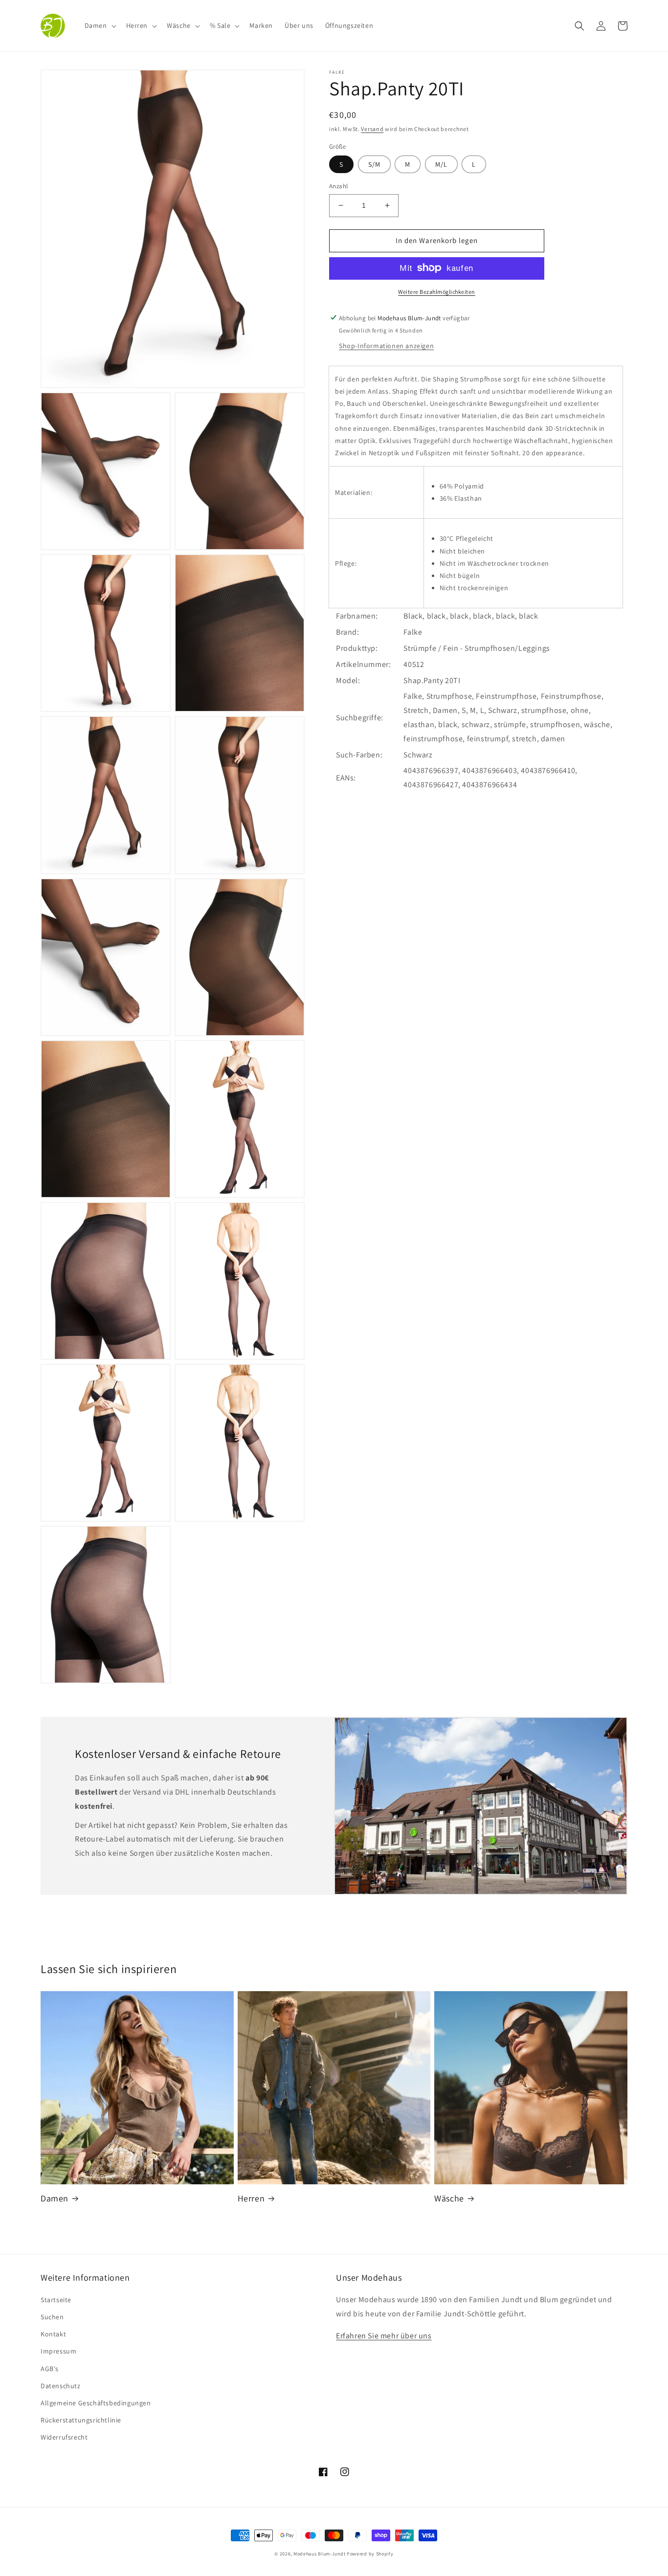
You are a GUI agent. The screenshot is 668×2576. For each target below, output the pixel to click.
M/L (441, 164)
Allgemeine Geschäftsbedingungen (96, 2403)
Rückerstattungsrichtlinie (81, 2420)
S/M (374, 164)
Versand (372, 129)
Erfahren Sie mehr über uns (384, 2336)
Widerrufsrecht (64, 2437)
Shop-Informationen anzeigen (386, 345)
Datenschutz (61, 2386)
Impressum (58, 2351)
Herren (251, 2198)
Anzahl (338, 186)
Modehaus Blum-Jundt (319, 2554)
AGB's (50, 2369)
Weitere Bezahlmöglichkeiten (437, 291)
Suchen (52, 2317)
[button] (100, 25)
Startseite (56, 2300)
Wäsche (449, 2198)
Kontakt (53, 2334)
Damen (55, 2198)
